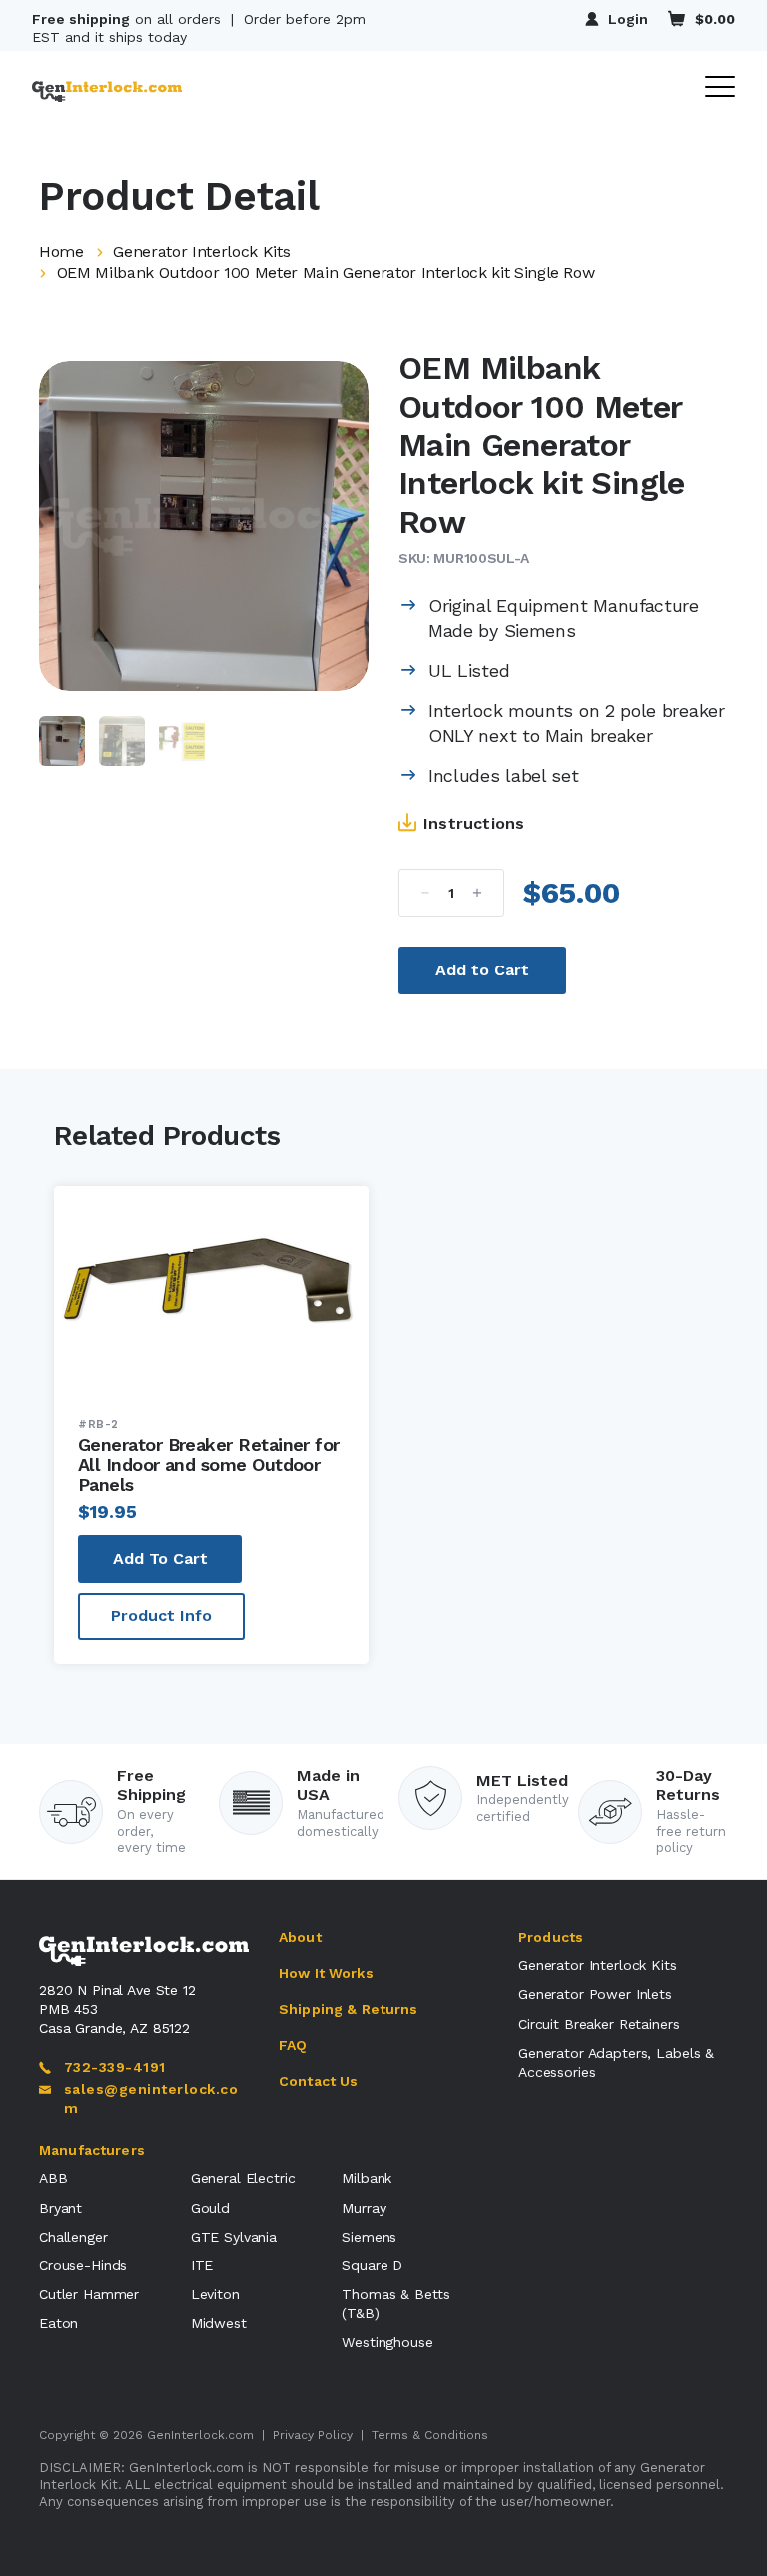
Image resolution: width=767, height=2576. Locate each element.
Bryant (60, 2208)
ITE (202, 2265)
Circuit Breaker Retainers (599, 2024)
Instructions (474, 823)
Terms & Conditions (430, 2435)
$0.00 (715, 19)
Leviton (215, 2294)
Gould (210, 2208)
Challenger (73, 2237)
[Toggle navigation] (720, 88)
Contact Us (318, 2081)
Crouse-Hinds (83, 2265)
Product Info (161, 1616)
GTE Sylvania (234, 2237)
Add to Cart (482, 970)
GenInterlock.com (200, 2435)
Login (628, 19)
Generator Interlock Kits (201, 251)
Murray (364, 2208)
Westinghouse (387, 2342)
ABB (53, 2178)
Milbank (367, 2178)
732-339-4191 (115, 2067)
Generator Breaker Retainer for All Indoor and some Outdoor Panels (209, 1464)
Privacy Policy (313, 2435)
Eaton (58, 2323)
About (300, 1937)
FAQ (293, 2045)
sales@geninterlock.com (151, 2098)
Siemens (369, 2237)
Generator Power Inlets (595, 1994)
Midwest (219, 2323)
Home (61, 251)
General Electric (243, 2178)
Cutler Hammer (89, 2294)
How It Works (326, 1973)
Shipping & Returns (349, 2009)
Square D (372, 2265)
